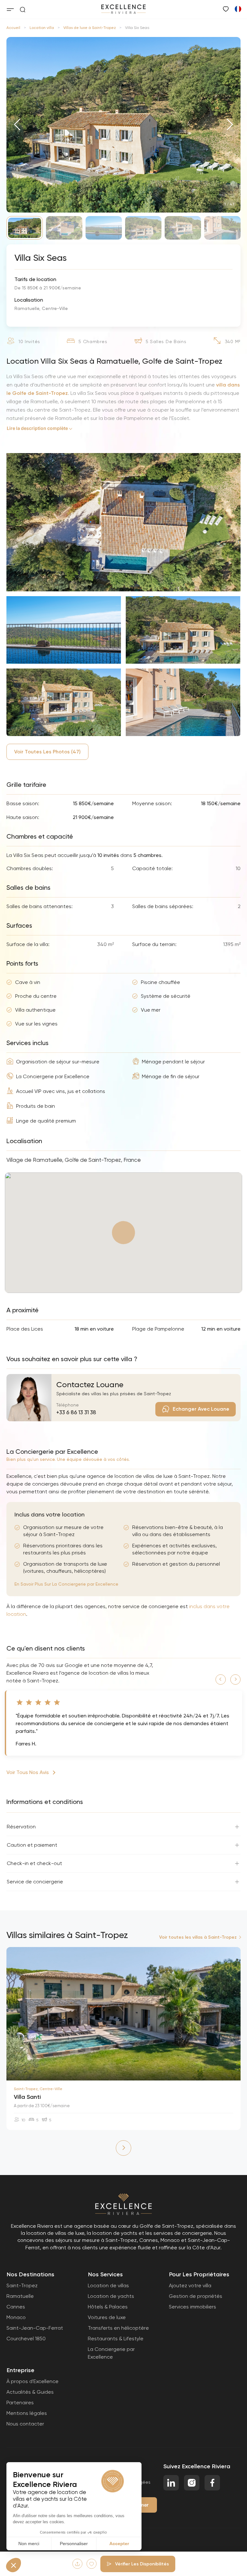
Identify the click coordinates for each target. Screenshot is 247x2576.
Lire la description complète (37, 428)
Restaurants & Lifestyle (116, 2339)
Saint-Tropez (22, 2285)
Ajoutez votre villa (190, 2285)
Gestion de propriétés (196, 2296)
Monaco (16, 2317)
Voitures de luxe (107, 2317)
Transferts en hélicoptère (118, 2328)
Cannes (16, 2307)
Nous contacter (25, 2424)
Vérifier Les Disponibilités (142, 2564)
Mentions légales (27, 2413)
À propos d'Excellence (32, 2381)
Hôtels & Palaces (108, 2307)
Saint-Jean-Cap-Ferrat (35, 2328)
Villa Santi (27, 2097)
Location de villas (108, 2285)
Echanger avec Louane (201, 1409)
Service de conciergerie (35, 1882)
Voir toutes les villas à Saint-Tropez (198, 1937)
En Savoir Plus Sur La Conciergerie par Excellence (66, 1584)
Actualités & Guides (30, 2392)
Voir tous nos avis (28, 1772)
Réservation (21, 1827)
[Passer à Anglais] (238, 9)
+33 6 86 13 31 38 (76, 1412)
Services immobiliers (192, 2307)
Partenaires (20, 2403)
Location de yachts (111, 2296)
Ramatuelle (20, 2296)
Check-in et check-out (34, 1863)
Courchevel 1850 (26, 2339)
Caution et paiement (32, 1845)
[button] (17, 125)
